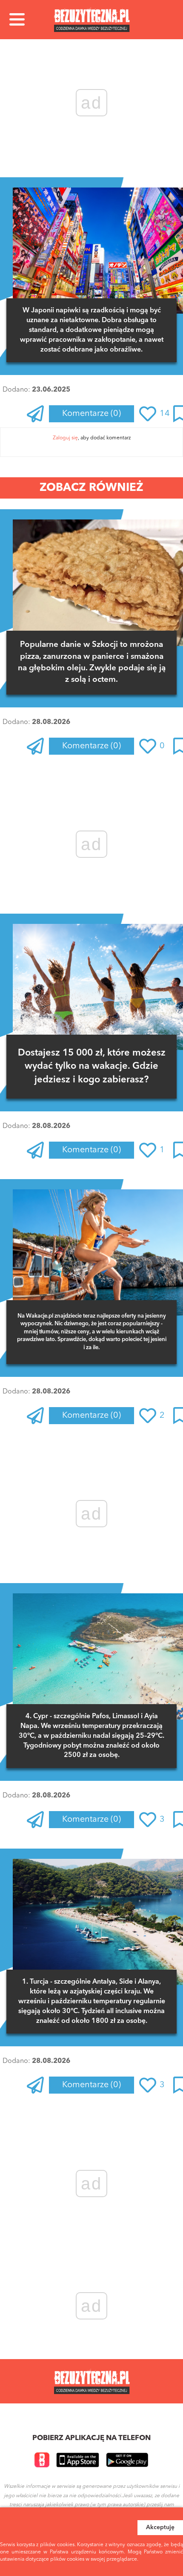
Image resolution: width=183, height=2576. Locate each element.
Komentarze (91, 414)
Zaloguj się (65, 438)
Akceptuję (160, 2527)
